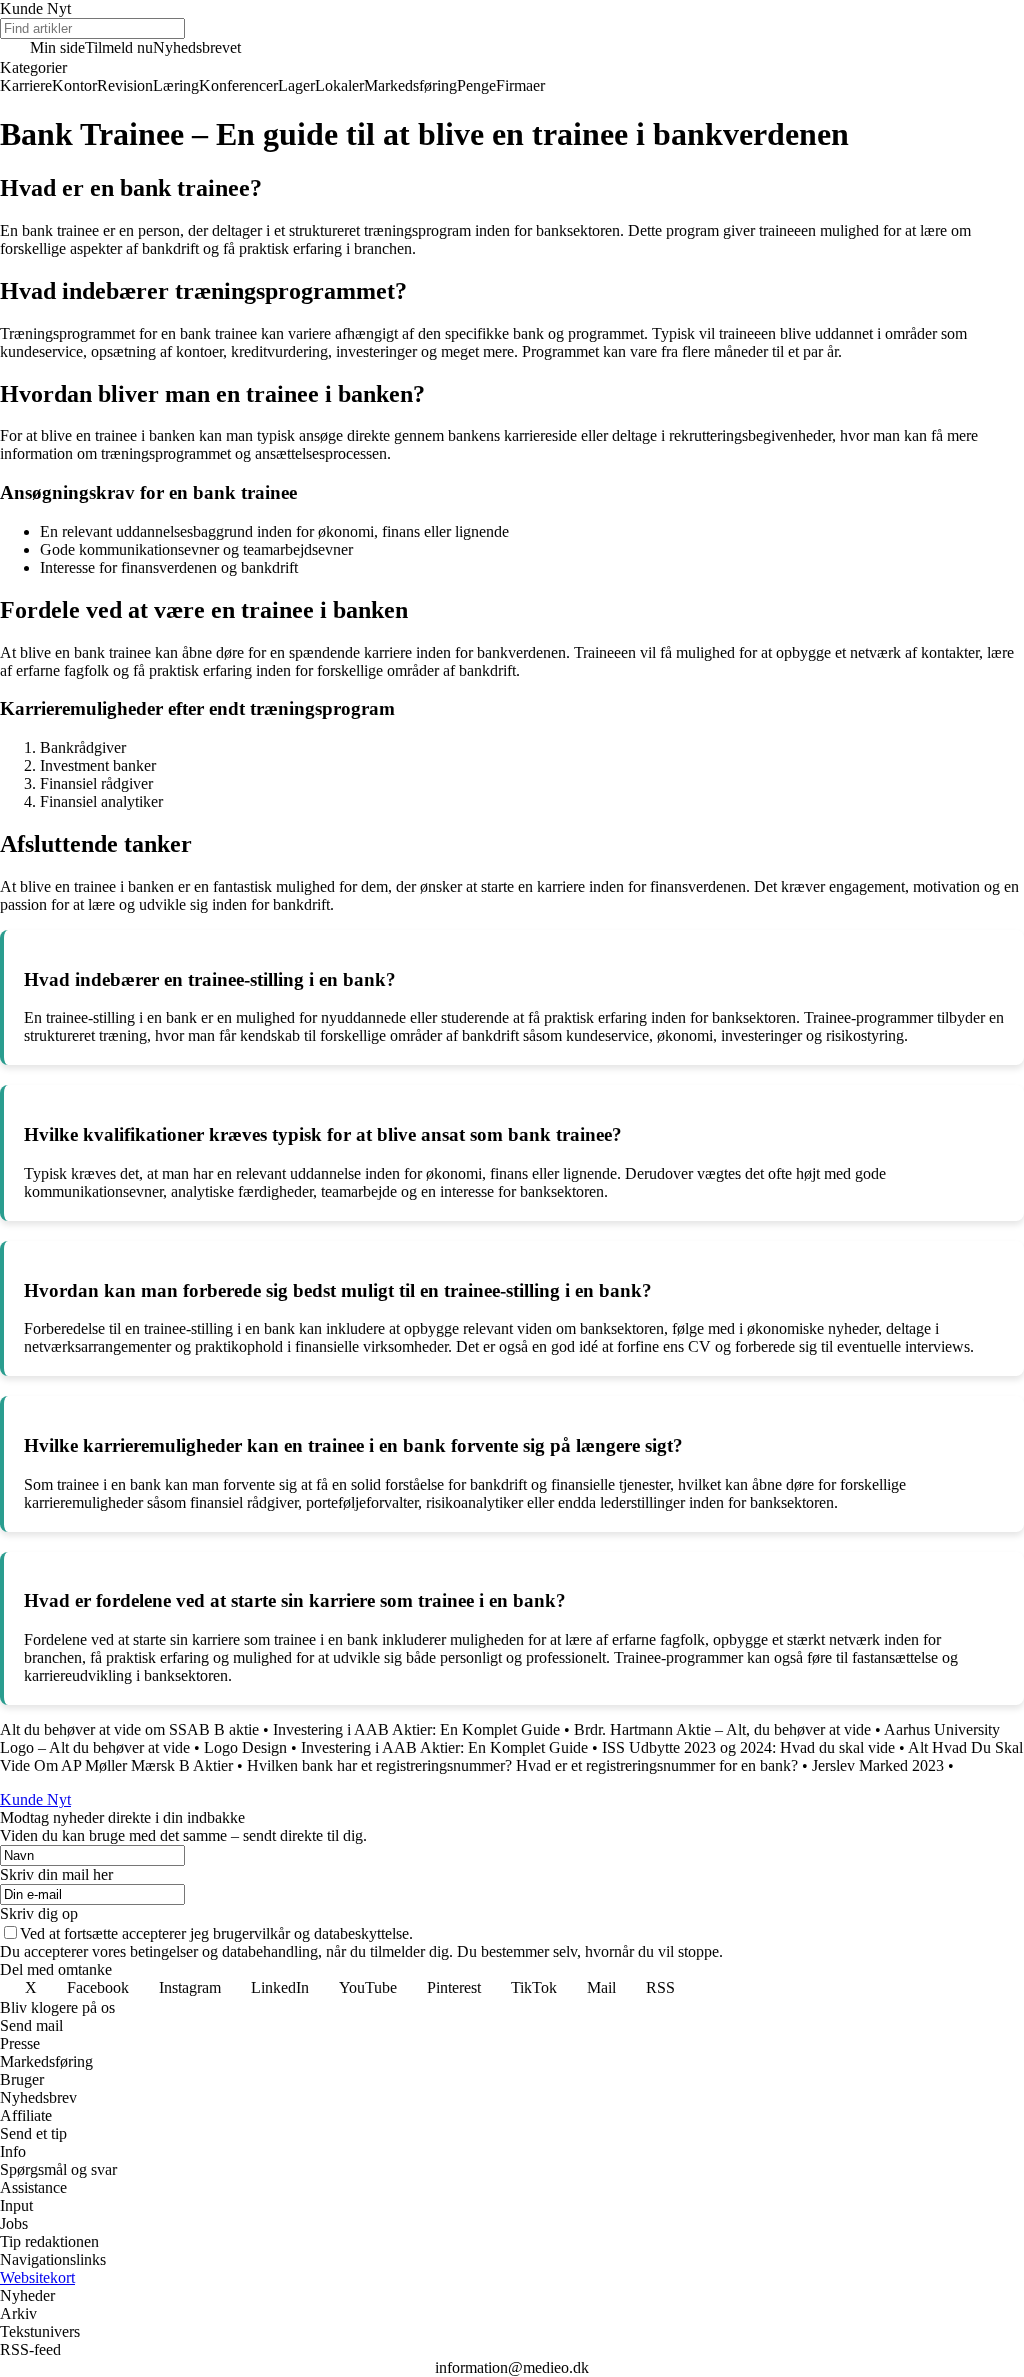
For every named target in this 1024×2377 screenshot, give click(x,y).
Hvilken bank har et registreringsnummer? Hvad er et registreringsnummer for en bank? (522, 1765)
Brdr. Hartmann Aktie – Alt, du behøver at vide (722, 1729)
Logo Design (245, 1747)
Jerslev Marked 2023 (878, 1765)
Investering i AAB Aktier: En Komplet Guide (416, 1729)
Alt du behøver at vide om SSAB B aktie (129, 1729)
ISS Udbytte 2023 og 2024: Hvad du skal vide (748, 1747)
